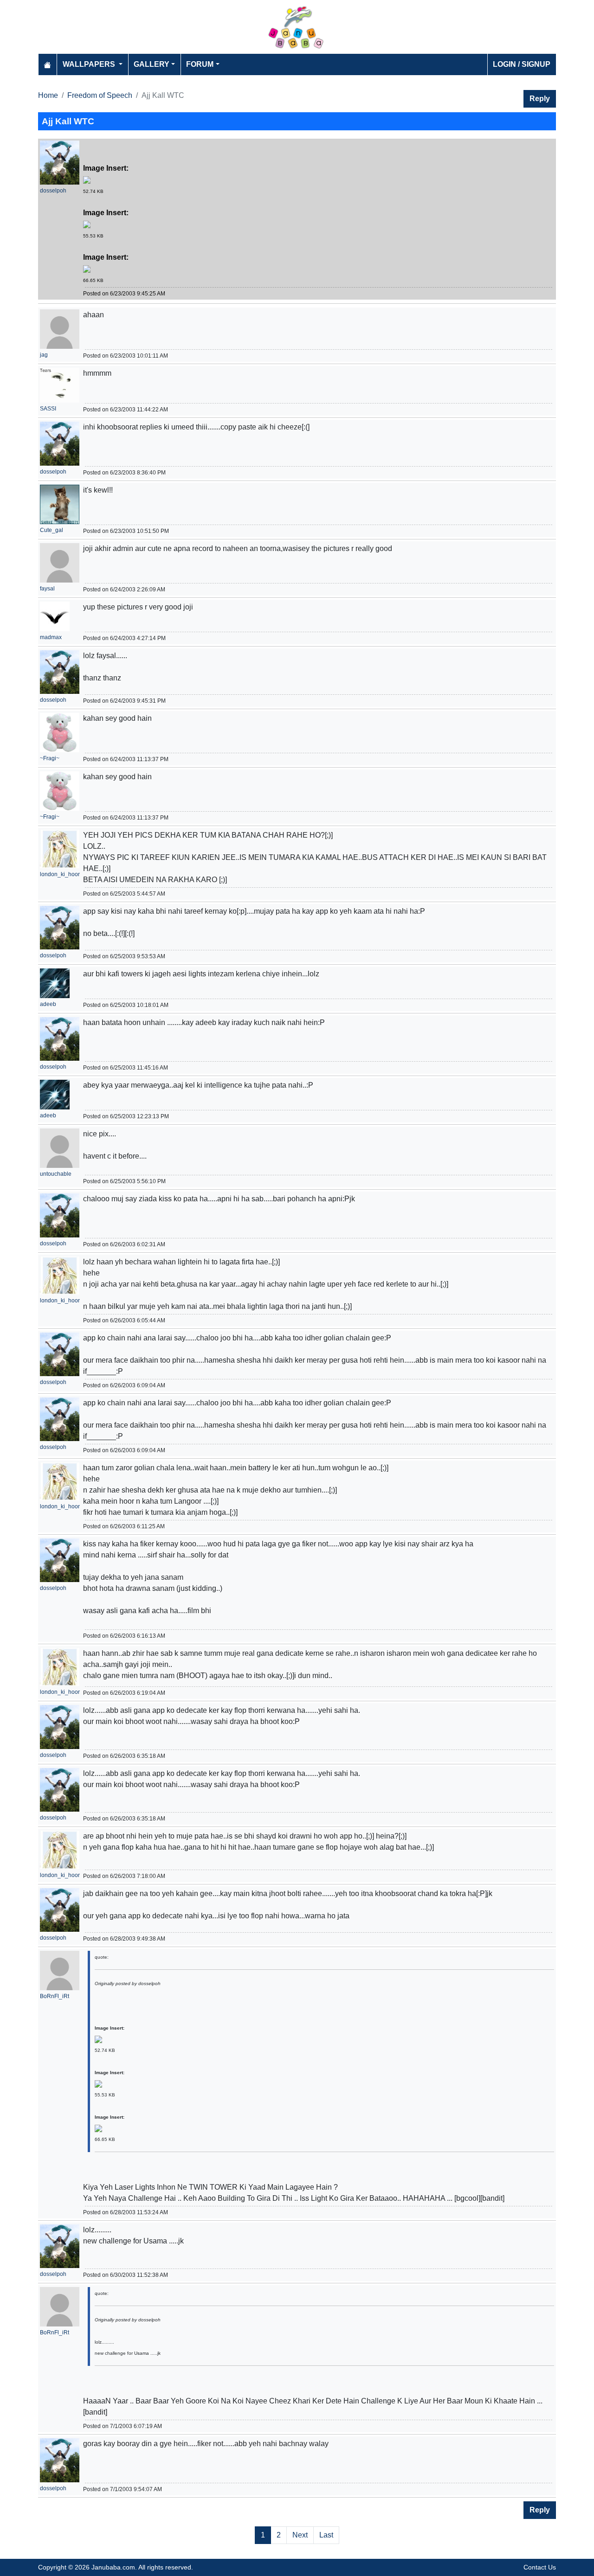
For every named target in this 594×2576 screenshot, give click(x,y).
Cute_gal (52, 530)
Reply (540, 99)
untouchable (56, 1174)
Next (300, 2535)
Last (326, 2535)
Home (48, 95)
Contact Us (540, 2567)
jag (44, 355)
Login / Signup (522, 64)
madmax (51, 637)
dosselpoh (53, 191)
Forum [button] (200, 64)
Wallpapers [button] (90, 64)
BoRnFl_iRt (55, 1996)
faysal (47, 589)
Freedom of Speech (100, 95)
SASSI (48, 409)
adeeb (48, 1004)
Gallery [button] (152, 64)
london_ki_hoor (60, 874)
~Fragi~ (50, 758)
